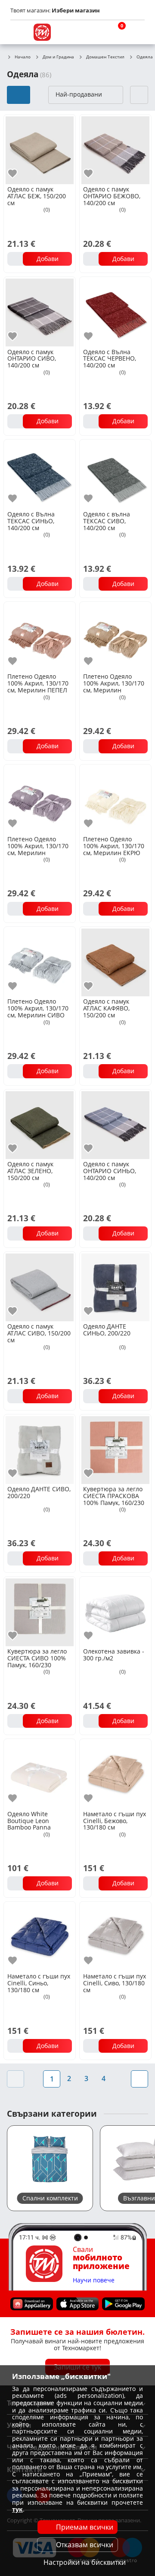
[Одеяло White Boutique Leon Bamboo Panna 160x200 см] (40, 1774)
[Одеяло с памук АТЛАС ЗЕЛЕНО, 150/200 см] (40, 1124)
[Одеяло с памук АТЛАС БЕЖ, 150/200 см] (40, 149)
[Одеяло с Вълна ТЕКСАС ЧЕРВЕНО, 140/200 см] (115, 312)
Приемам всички (85, 2527)
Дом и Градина (58, 57)
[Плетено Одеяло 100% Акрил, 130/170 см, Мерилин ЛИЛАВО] (40, 799)
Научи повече (94, 2280)
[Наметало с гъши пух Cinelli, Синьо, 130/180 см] (40, 1936)
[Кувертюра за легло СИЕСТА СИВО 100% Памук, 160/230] (40, 1611)
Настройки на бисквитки (85, 2562)
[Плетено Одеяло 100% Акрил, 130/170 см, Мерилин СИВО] (40, 962)
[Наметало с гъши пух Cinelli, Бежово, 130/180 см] (115, 1774)
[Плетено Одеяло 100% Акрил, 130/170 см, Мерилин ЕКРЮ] (115, 799)
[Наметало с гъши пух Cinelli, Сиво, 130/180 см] (115, 1936)
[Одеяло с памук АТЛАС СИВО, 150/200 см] (40, 1286)
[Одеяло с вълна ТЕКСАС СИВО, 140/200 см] (115, 474)
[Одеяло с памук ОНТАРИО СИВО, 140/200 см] (40, 312)
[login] (136, 32)
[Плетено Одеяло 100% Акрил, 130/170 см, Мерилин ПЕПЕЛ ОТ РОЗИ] (40, 637)
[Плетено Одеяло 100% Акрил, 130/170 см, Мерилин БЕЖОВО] (115, 637)
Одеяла (145, 57)
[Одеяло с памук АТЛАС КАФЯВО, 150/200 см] (115, 962)
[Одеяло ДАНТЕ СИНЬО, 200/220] (115, 1286)
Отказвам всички (85, 2545)
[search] (95, 32)
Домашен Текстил (105, 57)
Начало (23, 57)
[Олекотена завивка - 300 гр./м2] (115, 1611)
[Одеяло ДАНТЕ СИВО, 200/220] (40, 1449)
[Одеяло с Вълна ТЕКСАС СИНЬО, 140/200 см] (40, 474)
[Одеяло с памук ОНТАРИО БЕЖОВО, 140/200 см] (115, 149)
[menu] (19, 32)
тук (17, 2509)
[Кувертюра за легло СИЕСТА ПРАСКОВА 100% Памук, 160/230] (115, 1449)
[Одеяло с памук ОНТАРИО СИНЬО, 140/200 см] (115, 1124)
